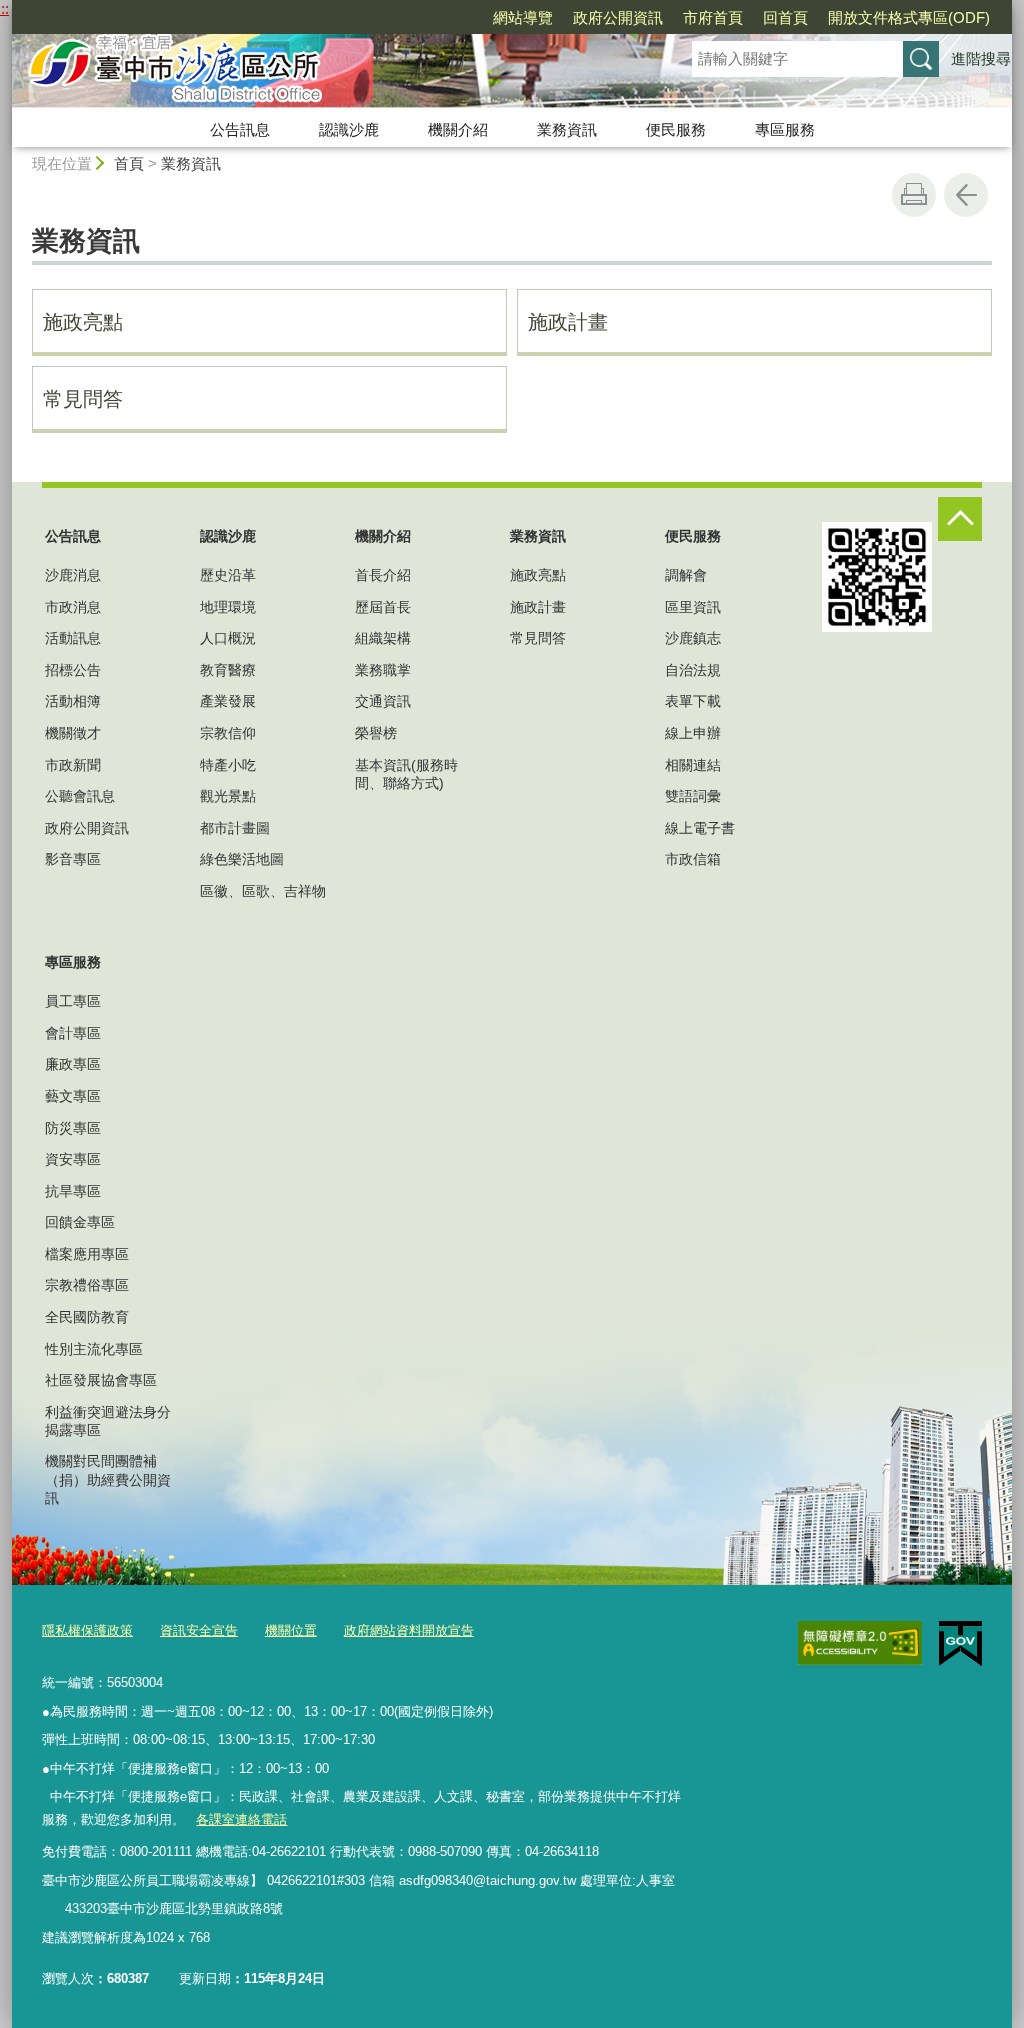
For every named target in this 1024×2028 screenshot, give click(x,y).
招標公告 (73, 670)
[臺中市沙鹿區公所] (328, 73)
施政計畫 (568, 322)
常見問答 (83, 399)
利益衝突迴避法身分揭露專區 (108, 1421)
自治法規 (693, 670)
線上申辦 (693, 733)
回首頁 (785, 17)
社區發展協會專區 (101, 1380)
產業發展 (228, 701)
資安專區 (73, 1159)
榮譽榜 (376, 733)
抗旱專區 (73, 1191)
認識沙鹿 (349, 129)
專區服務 (785, 129)
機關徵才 (73, 733)
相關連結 (693, 765)
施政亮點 (83, 322)
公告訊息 (240, 129)
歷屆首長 (383, 607)
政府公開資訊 (618, 17)
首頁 (129, 163)
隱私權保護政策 (87, 1630)
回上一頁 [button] (966, 195)
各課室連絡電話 (241, 1819)
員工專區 (73, 1001)
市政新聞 (73, 765)
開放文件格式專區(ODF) (909, 17)
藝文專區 (73, 1096)
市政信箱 (693, 859)
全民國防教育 (87, 1317)
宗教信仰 (228, 733)
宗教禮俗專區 (87, 1285)
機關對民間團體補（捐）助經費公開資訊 (108, 1479)
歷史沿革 (228, 575)
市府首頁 (713, 17)
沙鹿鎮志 (693, 638)
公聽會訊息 (80, 796)
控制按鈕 (960, 519)
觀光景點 (228, 796)
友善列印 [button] (914, 195)
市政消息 (73, 607)
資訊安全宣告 (199, 1630)
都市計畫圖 (235, 828)
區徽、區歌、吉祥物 (263, 891)
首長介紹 (383, 575)
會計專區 (73, 1033)
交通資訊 (383, 701)
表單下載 (693, 701)
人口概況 (228, 638)
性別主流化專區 (94, 1349)
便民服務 (676, 129)
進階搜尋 (981, 58)
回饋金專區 (80, 1222)
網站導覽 (523, 17)
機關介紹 (458, 129)
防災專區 (73, 1128)
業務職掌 (383, 670)
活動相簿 (73, 701)
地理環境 (228, 607)
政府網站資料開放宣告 (409, 1630)
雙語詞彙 (693, 796)
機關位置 (291, 1630)
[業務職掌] (53, 1909)
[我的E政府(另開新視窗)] (960, 1644)
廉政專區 (73, 1064)
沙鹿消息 (73, 575)
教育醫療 (228, 670)
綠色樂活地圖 (242, 859)
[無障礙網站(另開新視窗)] (860, 1643)
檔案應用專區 (87, 1254)
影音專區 (73, 859)
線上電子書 (700, 828)
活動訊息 (73, 638)
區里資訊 (693, 607)
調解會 (686, 575)
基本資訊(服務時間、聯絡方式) (406, 774)
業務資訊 (567, 129)
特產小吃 (228, 765)
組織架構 (383, 638)
